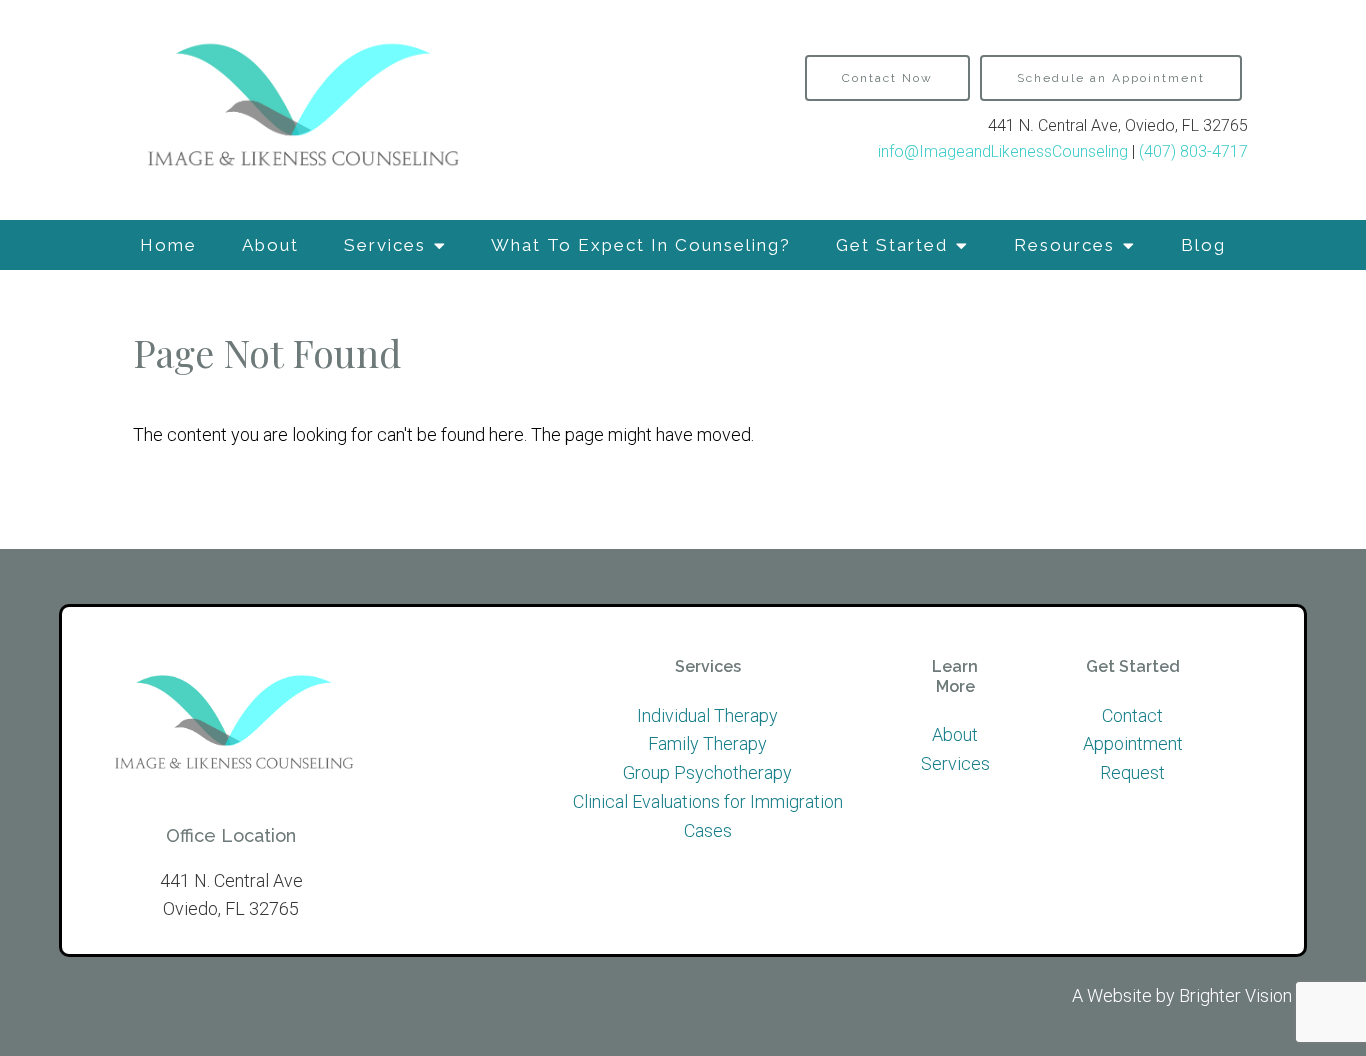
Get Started (892, 245)
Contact (1132, 715)
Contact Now (887, 78)
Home (168, 245)
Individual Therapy (707, 715)
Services (385, 245)
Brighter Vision (1235, 995)
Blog (1203, 245)
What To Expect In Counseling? (641, 245)
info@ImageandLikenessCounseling (1003, 151)
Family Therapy (707, 743)
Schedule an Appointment (1111, 78)
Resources (1064, 245)
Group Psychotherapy (707, 772)
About (270, 245)
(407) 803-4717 (1193, 151)
